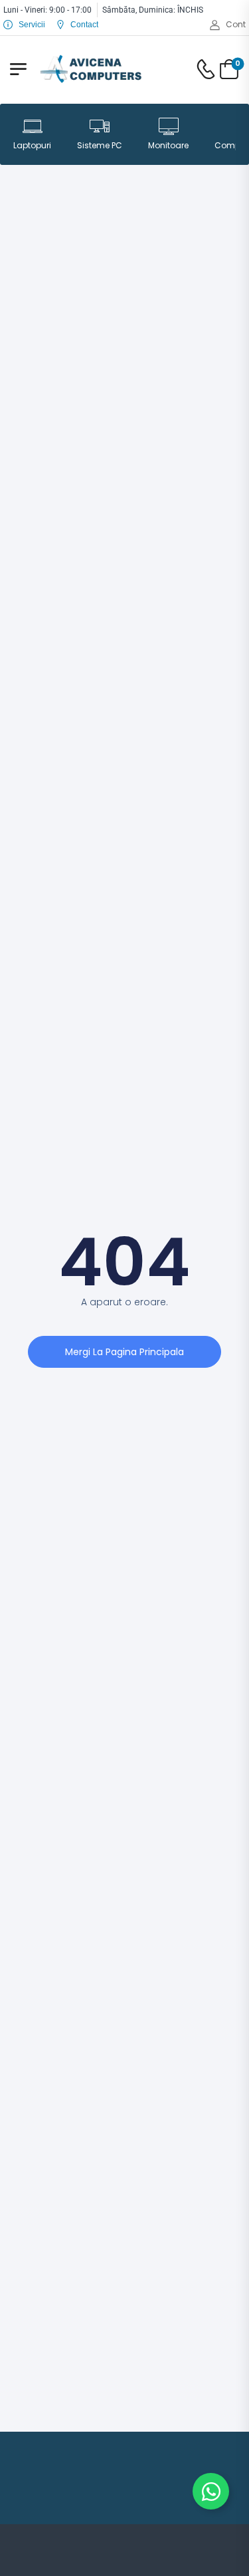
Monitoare (168, 145)
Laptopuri (32, 145)
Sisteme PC (100, 145)
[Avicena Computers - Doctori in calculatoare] (91, 69)
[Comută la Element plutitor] (211, 2491)
